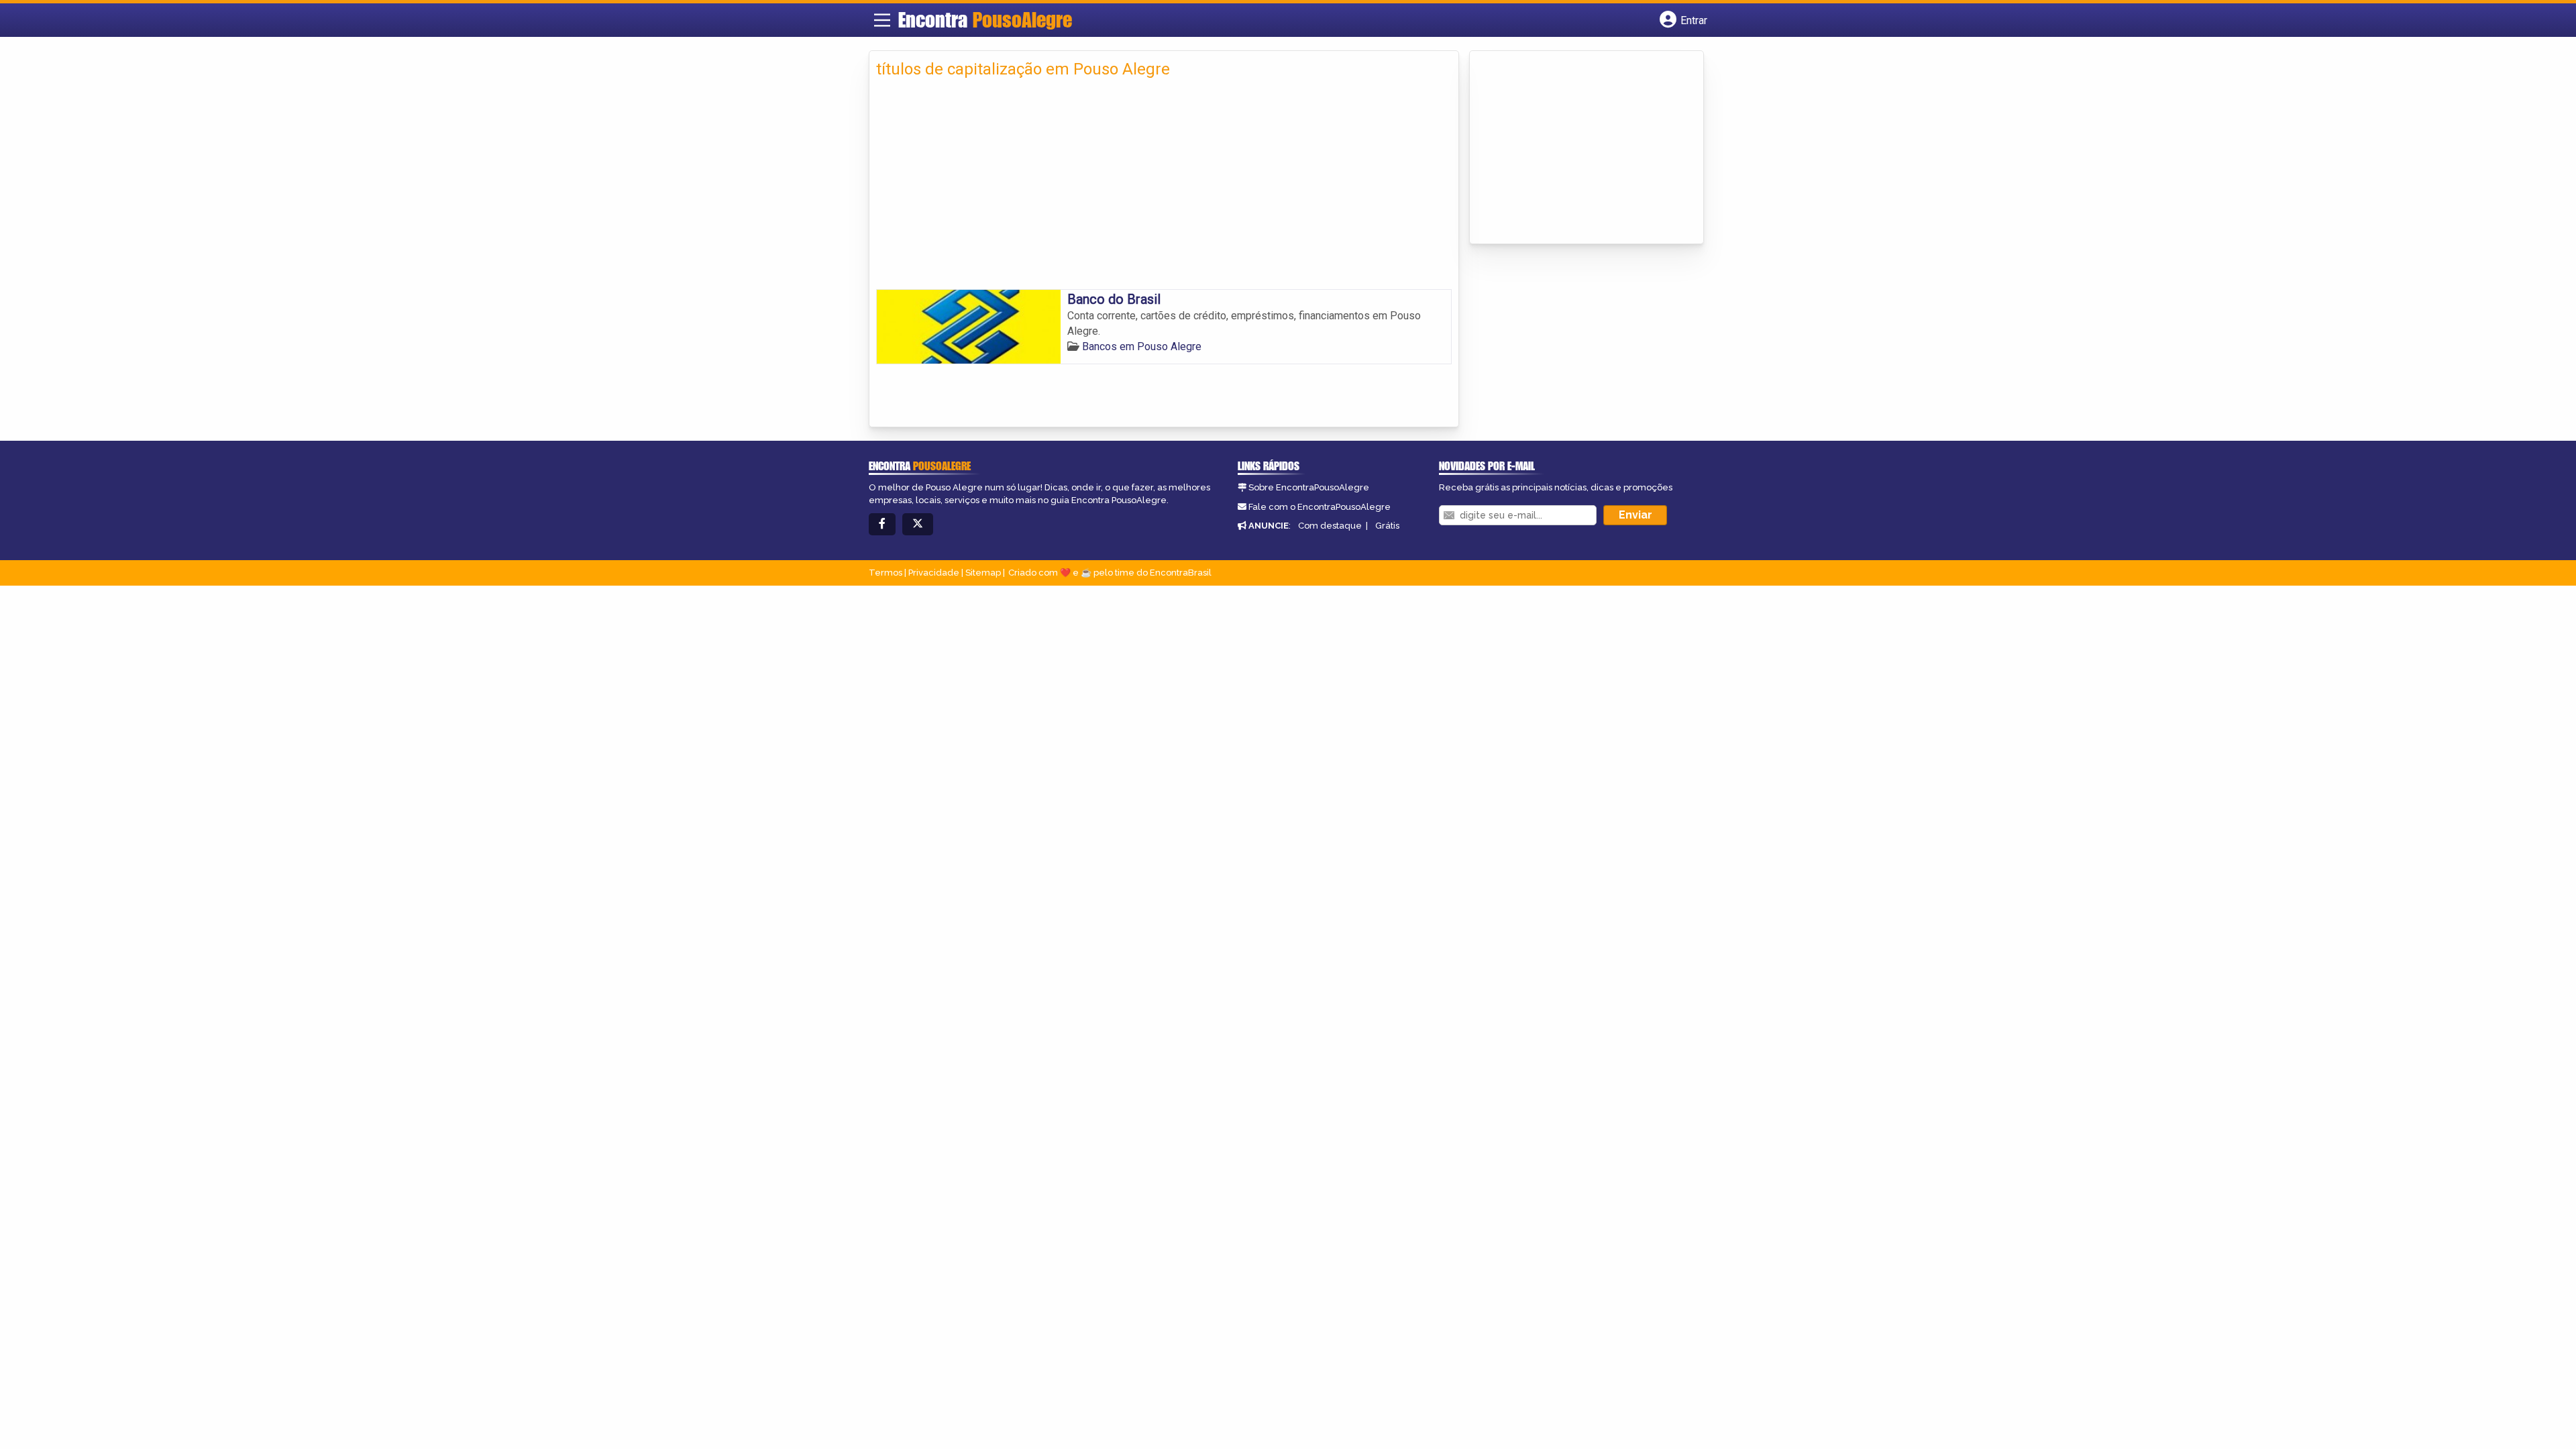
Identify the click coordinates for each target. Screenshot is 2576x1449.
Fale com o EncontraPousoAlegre (1320, 507)
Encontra (985, 19)
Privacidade (934, 573)
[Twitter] (918, 524)
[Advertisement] (1164, 189)
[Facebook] (882, 524)
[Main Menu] (882, 20)
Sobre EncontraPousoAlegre (1309, 487)
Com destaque (1330, 526)
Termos (885, 573)
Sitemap (983, 573)
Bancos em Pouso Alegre (1142, 346)
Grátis (1387, 526)
